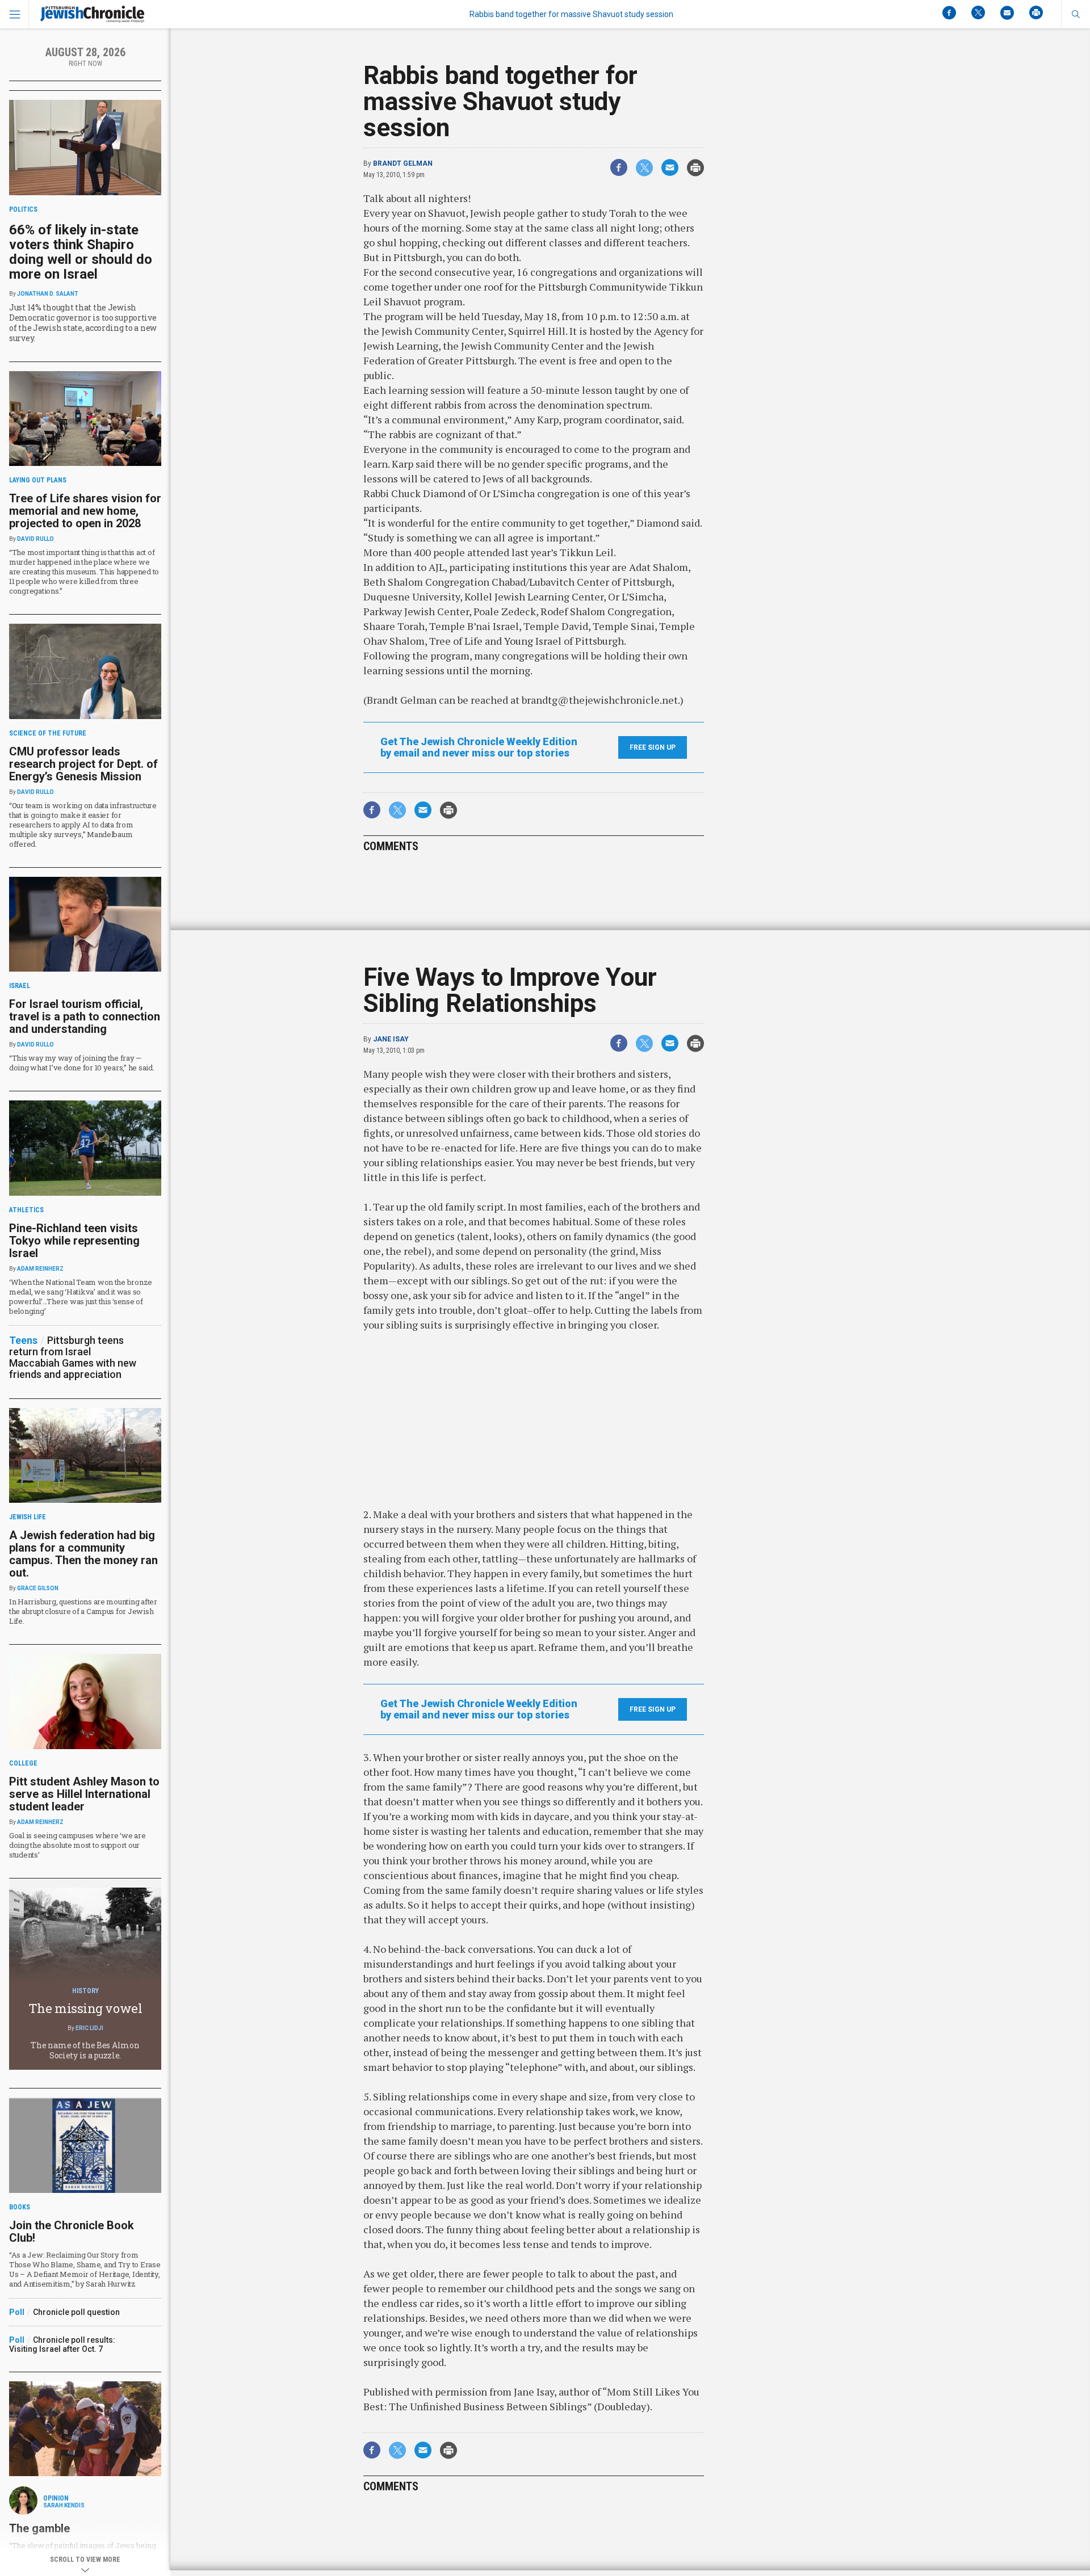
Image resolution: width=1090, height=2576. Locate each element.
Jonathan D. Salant (48, 294)
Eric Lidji (89, 2028)
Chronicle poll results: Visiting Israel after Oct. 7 (62, 2344)
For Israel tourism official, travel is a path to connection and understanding (85, 1016)
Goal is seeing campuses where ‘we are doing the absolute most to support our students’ (77, 1845)
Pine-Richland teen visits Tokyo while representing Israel (74, 1241)
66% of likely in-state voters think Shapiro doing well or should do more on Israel (81, 252)
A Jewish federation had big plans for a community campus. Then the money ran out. (83, 1554)
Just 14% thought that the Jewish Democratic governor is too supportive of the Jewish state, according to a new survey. (83, 323)
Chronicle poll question (76, 2312)
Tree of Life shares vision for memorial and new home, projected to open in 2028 (85, 511)
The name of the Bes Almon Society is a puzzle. (85, 2050)
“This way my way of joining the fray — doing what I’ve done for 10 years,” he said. (82, 1063)
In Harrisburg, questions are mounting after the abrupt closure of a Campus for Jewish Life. (83, 1611)
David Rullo (35, 539)
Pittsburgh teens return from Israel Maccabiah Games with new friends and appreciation (73, 1357)
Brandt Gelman (403, 163)
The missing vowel (85, 2008)
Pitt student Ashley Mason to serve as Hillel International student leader (84, 1794)
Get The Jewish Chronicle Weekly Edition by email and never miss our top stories (479, 747)
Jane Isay (391, 1039)
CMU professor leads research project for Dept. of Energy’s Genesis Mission (83, 764)
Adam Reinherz (40, 1269)
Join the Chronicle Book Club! (72, 2232)
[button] (1076, 14)
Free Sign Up (653, 747)
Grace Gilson (38, 1588)
